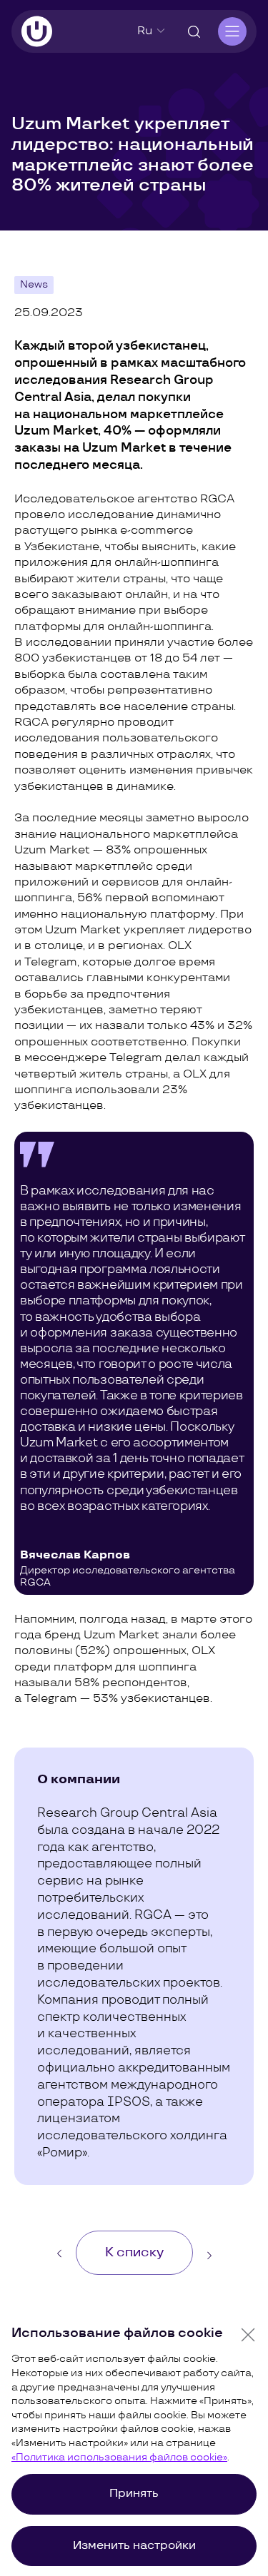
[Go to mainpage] (37, 31)
